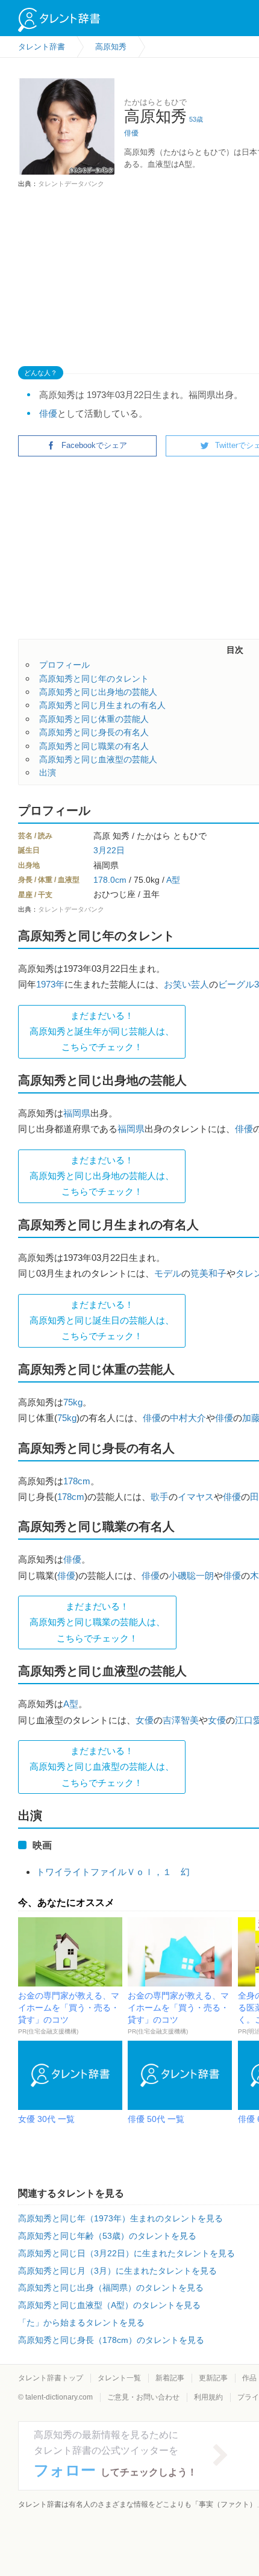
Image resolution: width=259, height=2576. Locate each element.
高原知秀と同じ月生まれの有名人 (102, 705)
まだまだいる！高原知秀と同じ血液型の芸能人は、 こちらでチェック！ (102, 1767)
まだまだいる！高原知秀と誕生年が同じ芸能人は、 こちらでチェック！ (102, 1031)
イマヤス (196, 1497)
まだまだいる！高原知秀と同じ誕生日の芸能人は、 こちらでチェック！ (102, 1321)
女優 (145, 1720)
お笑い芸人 (186, 984)
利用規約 (208, 2397)
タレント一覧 (119, 2378)
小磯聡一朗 (191, 1576)
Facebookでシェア (94, 445)
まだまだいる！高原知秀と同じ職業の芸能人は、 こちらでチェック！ (97, 1622)
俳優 (131, 133)
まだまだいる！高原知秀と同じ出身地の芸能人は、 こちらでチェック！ (102, 1176)
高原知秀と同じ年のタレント (94, 679)
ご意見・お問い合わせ (143, 2397)
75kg (73, 1402)
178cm (77, 1481)
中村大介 (188, 1418)
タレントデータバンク (71, 184)
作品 (249, 2378)
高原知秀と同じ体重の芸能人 (94, 719)
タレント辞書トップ (51, 2378)
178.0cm (110, 880)
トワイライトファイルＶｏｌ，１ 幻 (113, 1872)
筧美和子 (208, 1273)
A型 (173, 880)
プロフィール (64, 665)
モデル (168, 1273)
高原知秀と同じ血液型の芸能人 (98, 759)
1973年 (50, 984)
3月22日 (109, 850)
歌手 (160, 1497)
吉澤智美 (181, 1720)
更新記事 (213, 2378)
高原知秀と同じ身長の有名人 (94, 732)
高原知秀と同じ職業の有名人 (94, 746)
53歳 (196, 119)
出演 (48, 773)
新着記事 (170, 2378)
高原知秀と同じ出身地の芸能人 (98, 692)
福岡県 (77, 1113)
